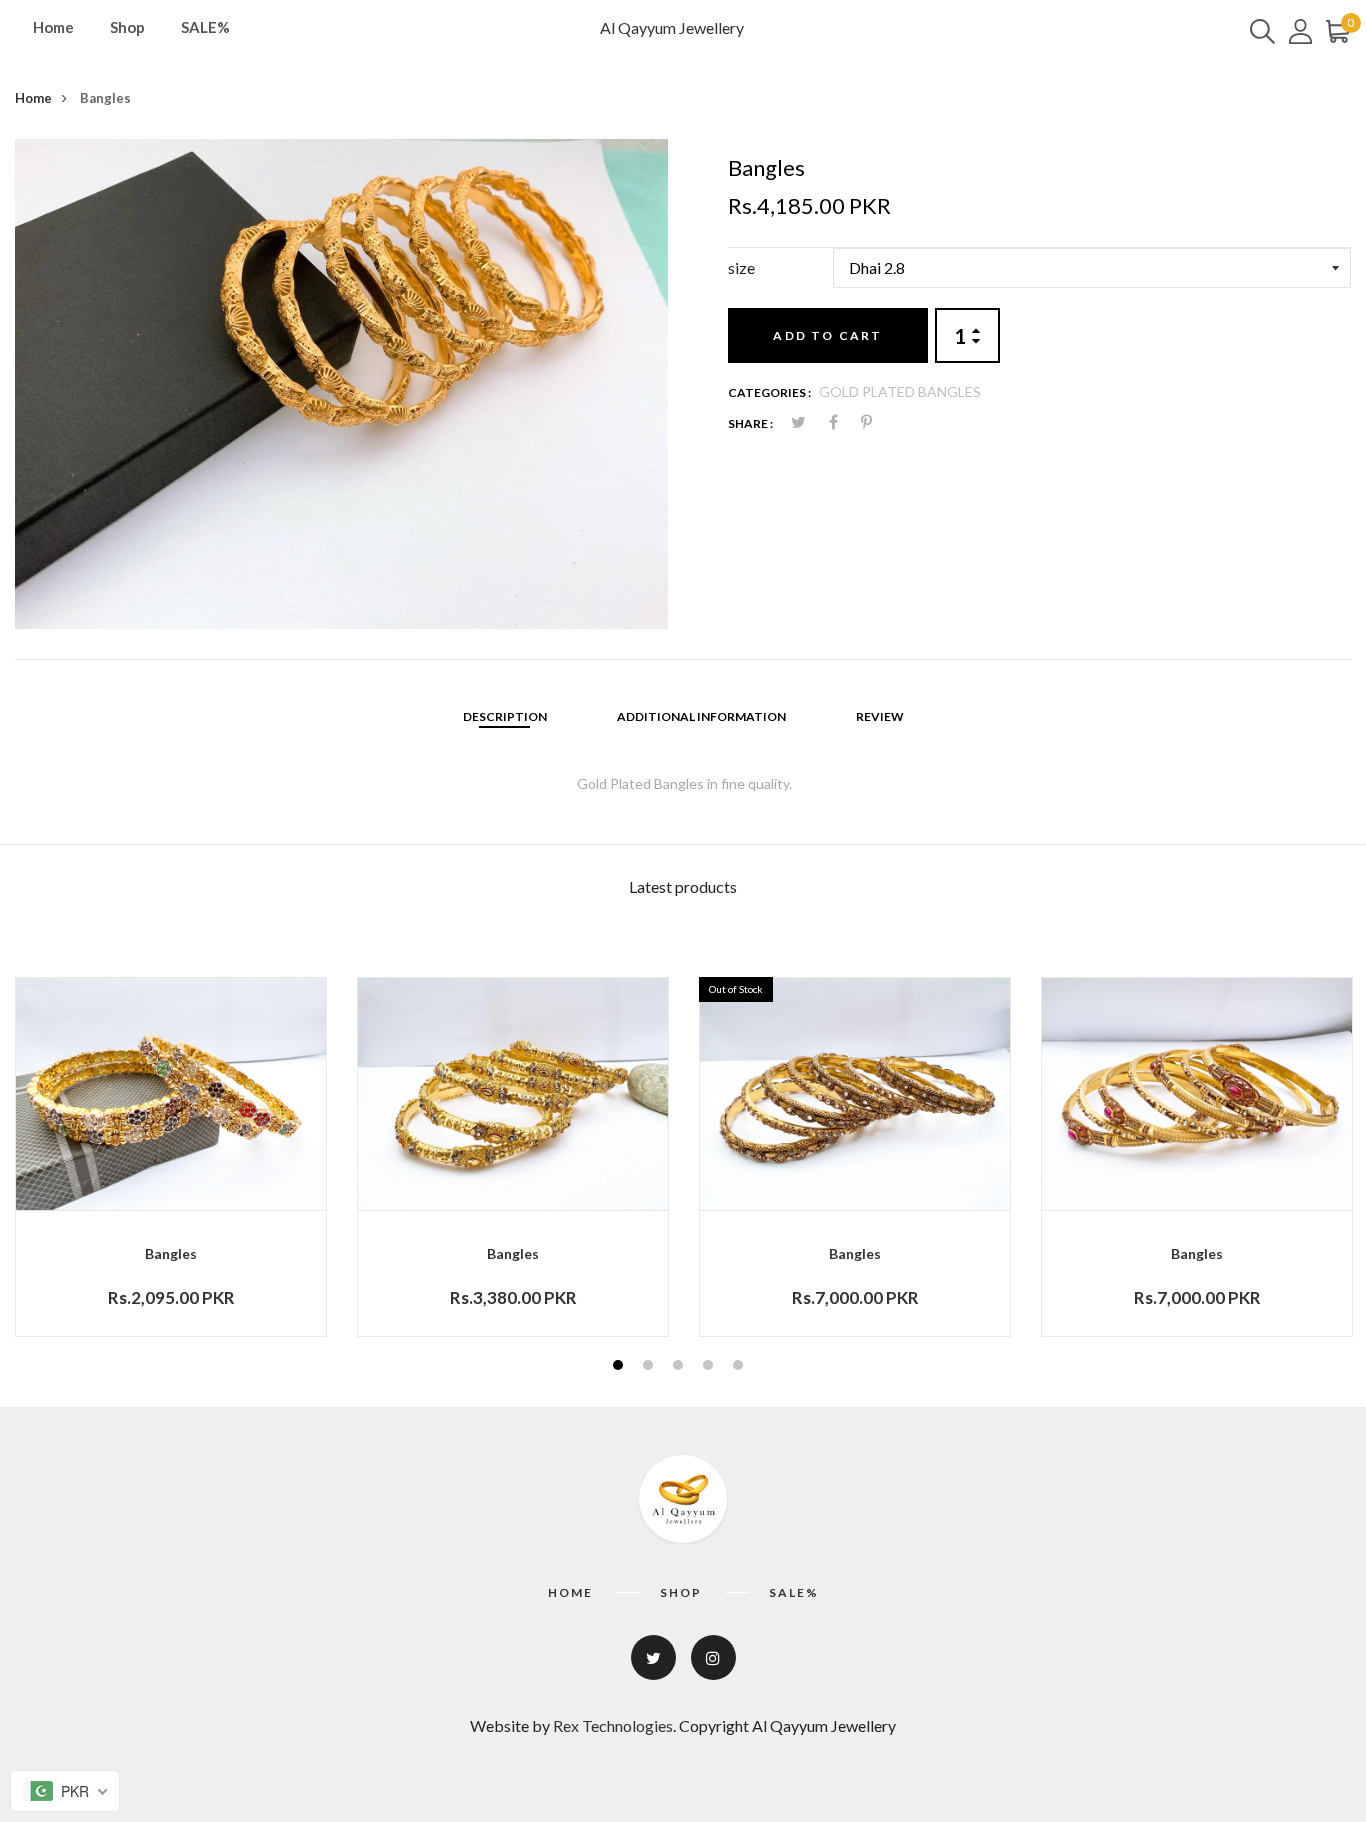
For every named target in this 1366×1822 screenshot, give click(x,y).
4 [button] (710, 1367)
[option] (341, 384)
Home (53, 27)
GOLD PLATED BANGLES (900, 391)
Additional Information (701, 716)
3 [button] (680, 1367)
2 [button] (650, 1367)
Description (505, 716)
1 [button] (620, 1367)
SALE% (205, 27)
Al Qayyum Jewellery (672, 27)
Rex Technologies (613, 1725)
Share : (750, 423)
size (741, 267)
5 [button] (740, 1367)
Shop (127, 27)
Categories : (769, 392)
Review (880, 716)
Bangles (171, 1253)
